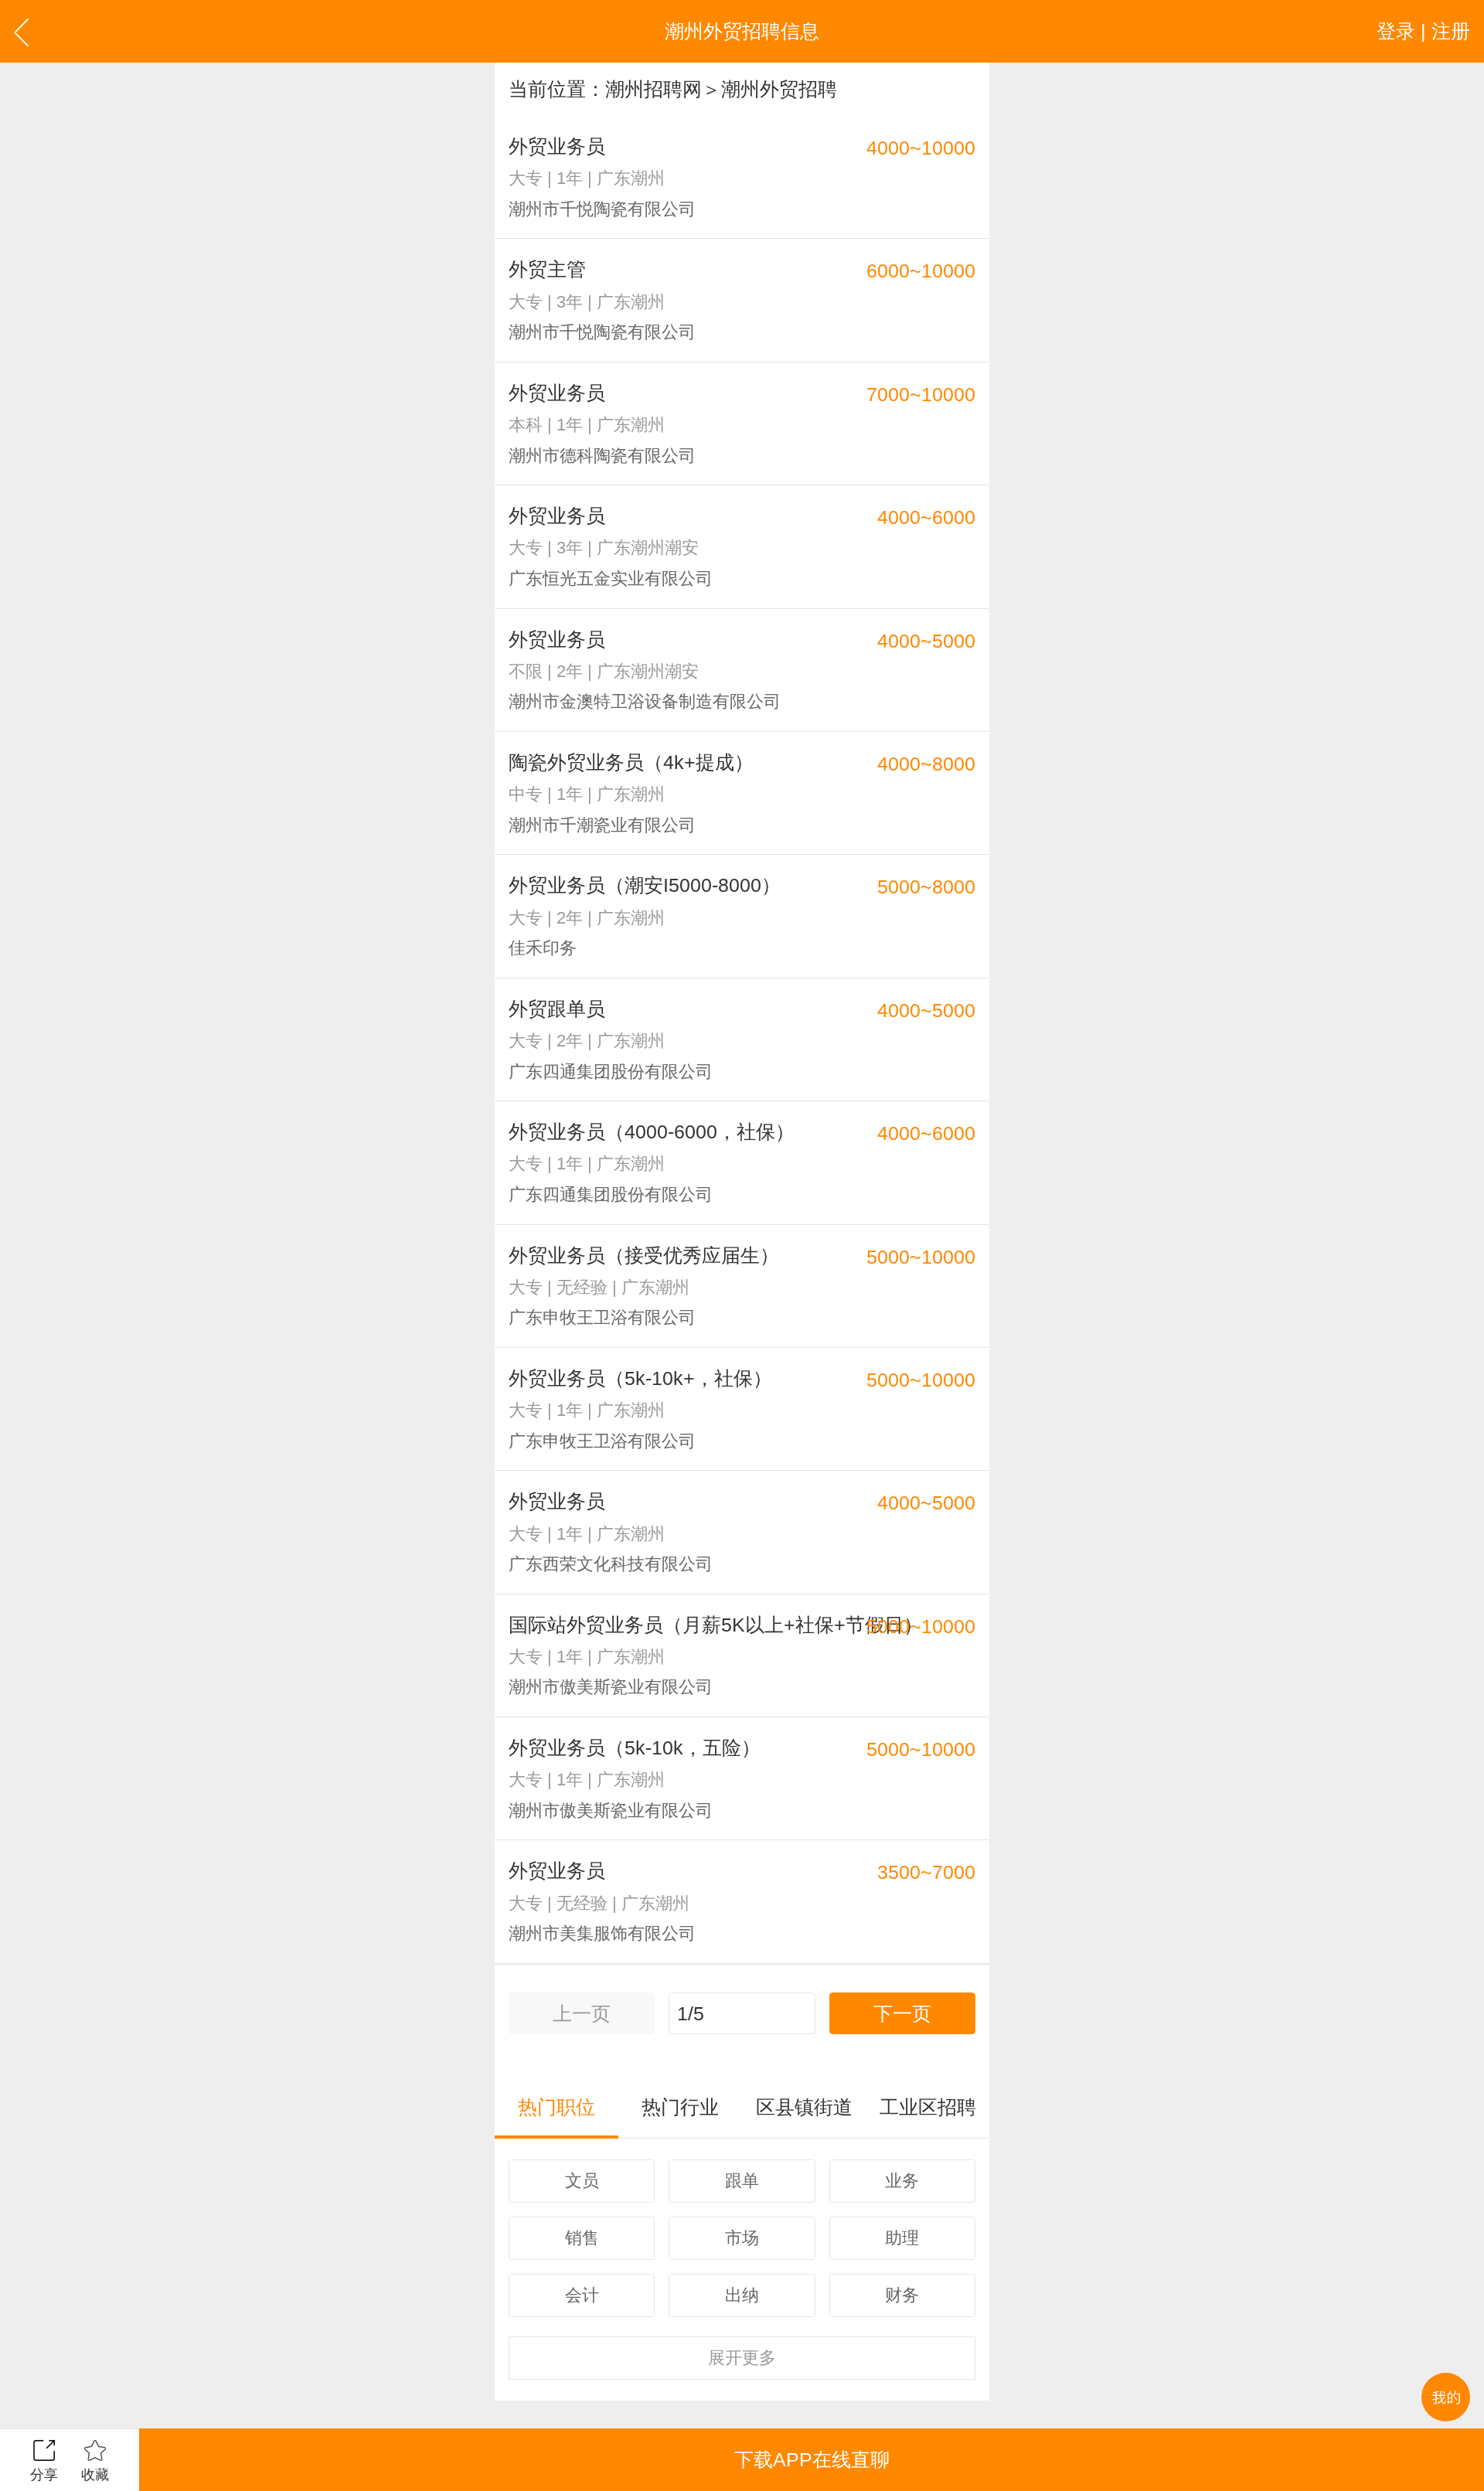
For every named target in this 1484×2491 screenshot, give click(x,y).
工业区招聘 (928, 2107)
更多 (742, 2358)
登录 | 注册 (1423, 31)
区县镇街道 (804, 2107)
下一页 (902, 2013)
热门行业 (680, 2107)
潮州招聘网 (654, 89)
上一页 (582, 2013)
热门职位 (556, 2107)
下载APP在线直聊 (812, 2459)
